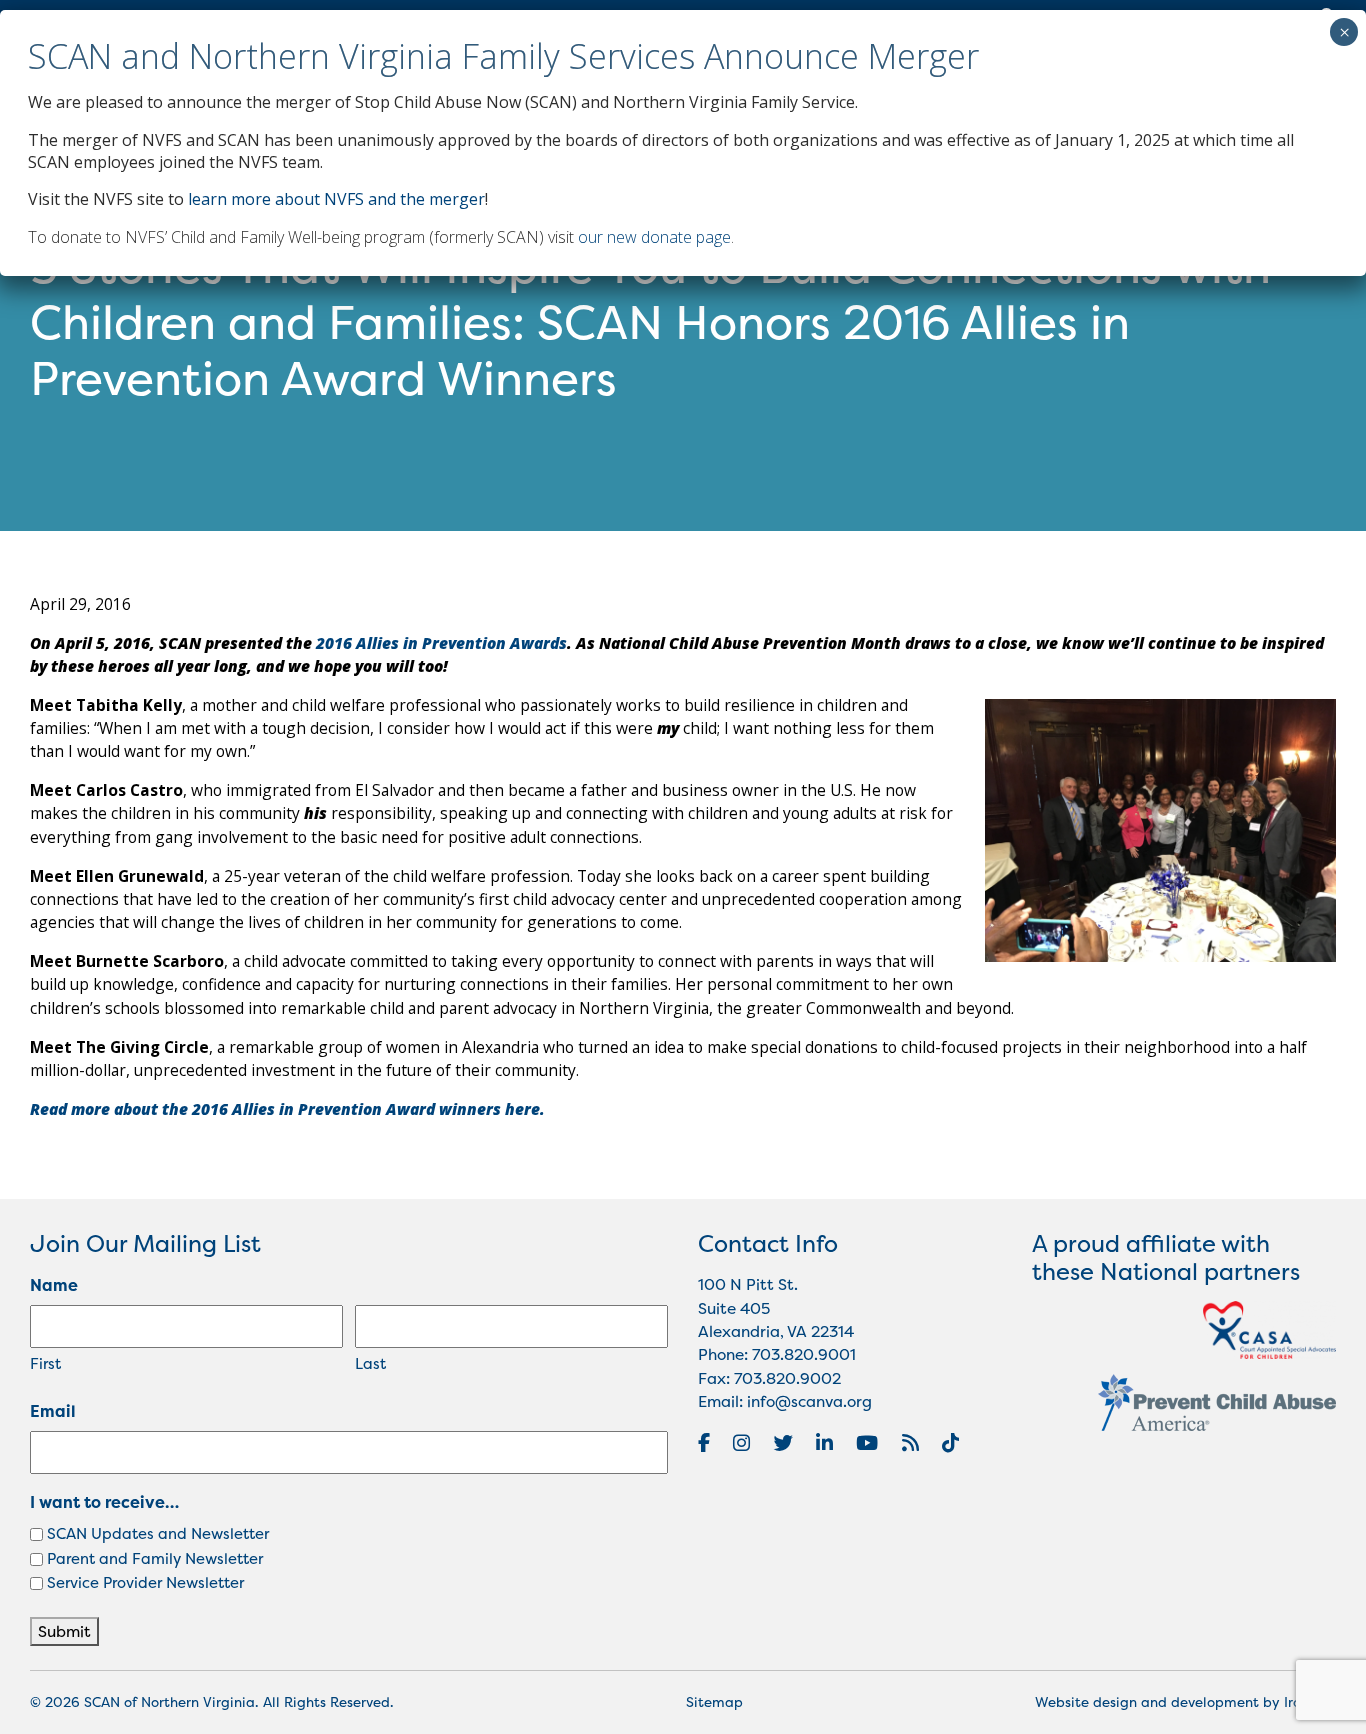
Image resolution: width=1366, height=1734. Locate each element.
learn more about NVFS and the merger (336, 199)
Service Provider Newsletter (145, 1582)
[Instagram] (741, 1443)
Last (370, 1363)
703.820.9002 (787, 1378)
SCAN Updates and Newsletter (158, 1533)
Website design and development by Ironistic (1185, 1702)
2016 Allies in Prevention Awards (441, 643)
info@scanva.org (809, 1401)
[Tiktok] (950, 1443)
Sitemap (714, 1702)
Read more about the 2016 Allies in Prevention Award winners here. (287, 1109)
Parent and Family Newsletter (155, 1558)
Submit (64, 1631)
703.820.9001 (804, 1354)
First (45, 1363)
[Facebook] (704, 1443)
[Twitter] (783, 1443)
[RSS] (910, 1443)
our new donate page (654, 237)
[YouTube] (867, 1443)
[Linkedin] (824, 1443)
